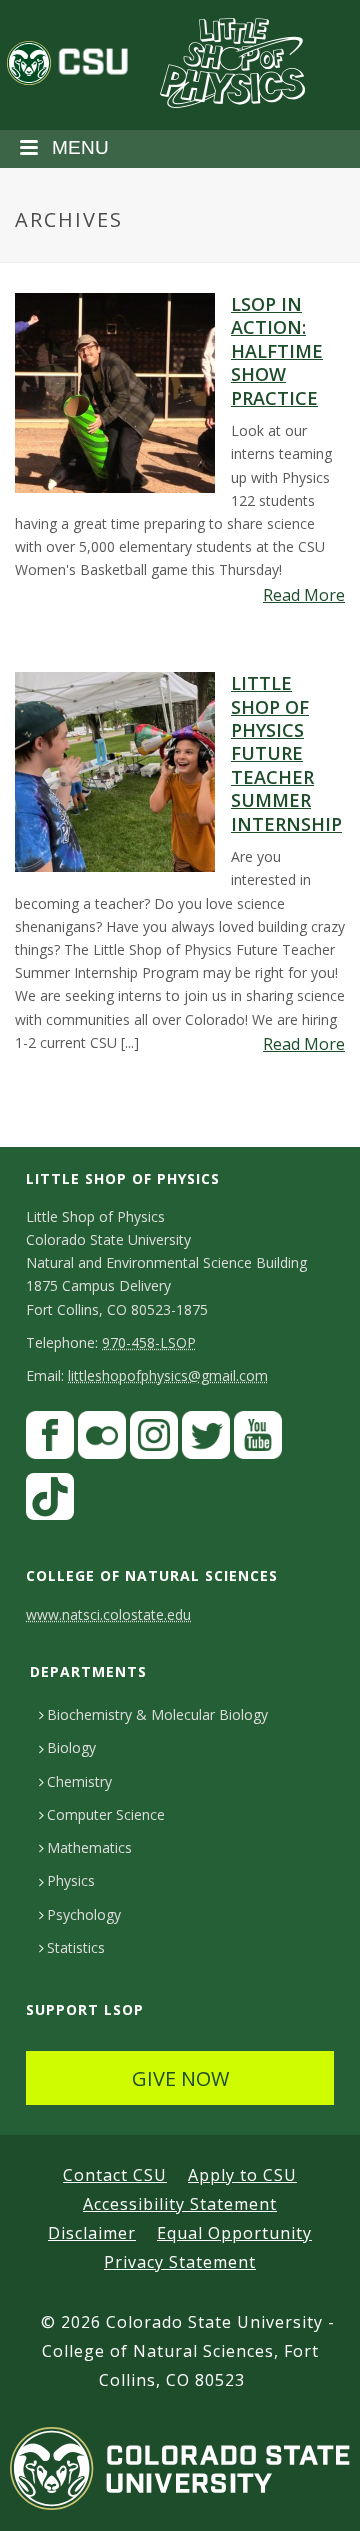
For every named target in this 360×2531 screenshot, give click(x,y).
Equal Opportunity (234, 2233)
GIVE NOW (180, 2078)
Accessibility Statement (180, 2204)
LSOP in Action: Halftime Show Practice (277, 351)
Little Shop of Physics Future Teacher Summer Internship (286, 753)
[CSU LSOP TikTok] (50, 1501)
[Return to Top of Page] (315, 2493)
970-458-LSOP (149, 1342)
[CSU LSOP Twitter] (206, 1439)
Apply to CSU (242, 2175)
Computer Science (106, 1814)
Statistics (76, 1947)
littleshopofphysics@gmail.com (168, 1375)
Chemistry (79, 1781)
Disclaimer (92, 2233)
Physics (71, 1880)
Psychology (84, 1914)
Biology (71, 1747)
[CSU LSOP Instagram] (154, 1439)
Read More (304, 595)
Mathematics (89, 1847)
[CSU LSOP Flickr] (102, 1439)
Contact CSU (115, 2175)
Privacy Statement (180, 2262)
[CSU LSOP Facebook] (50, 1439)
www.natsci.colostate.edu (108, 1614)
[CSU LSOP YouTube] (258, 1439)
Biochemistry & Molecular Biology (157, 1714)
